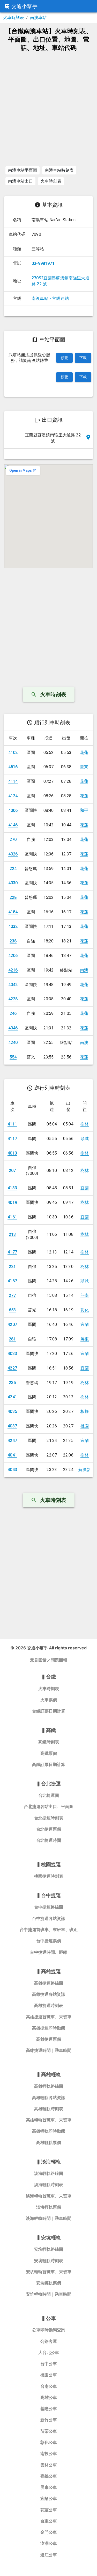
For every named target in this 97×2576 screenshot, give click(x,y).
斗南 (85, 1295)
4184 (13, 912)
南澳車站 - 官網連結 (50, 298)
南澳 (84, 970)
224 (13, 869)
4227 (12, 1368)
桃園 (85, 1426)
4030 (13, 883)
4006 (13, 810)
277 (12, 1295)
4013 (12, 1153)
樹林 (85, 1124)
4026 (13, 854)
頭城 (85, 1139)
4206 (13, 956)
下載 (83, 358)
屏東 (85, 1339)
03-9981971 (43, 263)
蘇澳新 (85, 1470)
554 (13, 1057)
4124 (13, 796)
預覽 (65, 358)
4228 (13, 999)
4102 (13, 753)
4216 (13, 970)
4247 (12, 1441)
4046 (13, 1028)
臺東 (84, 767)
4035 (12, 1411)
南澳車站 (38, 18)
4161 (12, 1217)
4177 (12, 1252)
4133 (12, 1188)
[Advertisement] (48, 108)
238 (13, 941)
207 (12, 1171)
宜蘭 (85, 1188)
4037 (12, 1426)
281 (12, 1339)
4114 (13, 781)
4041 (12, 1455)
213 (12, 1234)
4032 (13, 926)
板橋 (85, 1411)
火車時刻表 (14, 18)
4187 (12, 1281)
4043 (12, 1470)
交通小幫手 (24, 6)
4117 (12, 1139)
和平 (84, 810)
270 (13, 839)
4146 (13, 825)
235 (12, 1383)
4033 (12, 1354)
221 (12, 1267)
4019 (12, 1202)
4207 (12, 1324)
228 (13, 897)
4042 (13, 985)
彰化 (85, 1310)
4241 (12, 1397)
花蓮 (84, 753)
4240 (13, 1043)
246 (13, 1013)
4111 (12, 1124)
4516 (13, 767)
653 (12, 1310)
